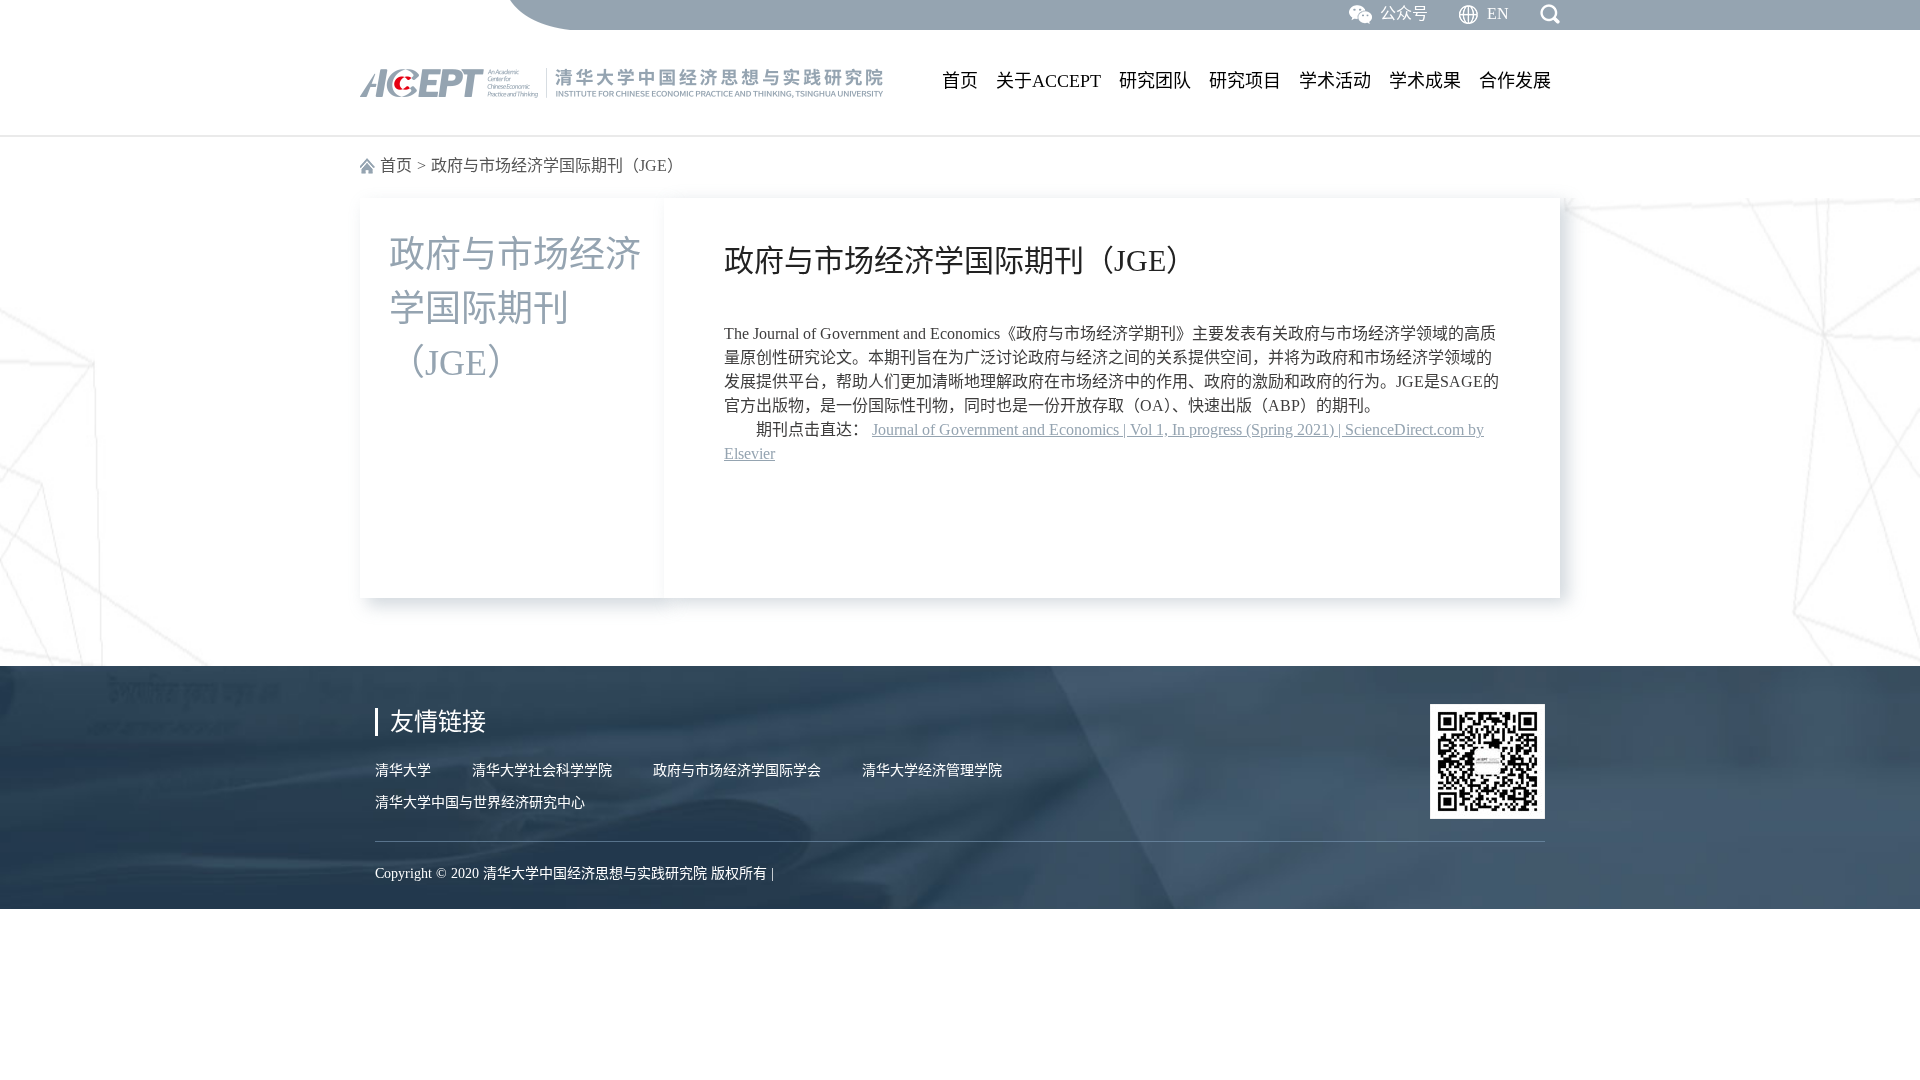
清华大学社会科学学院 (542, 770)
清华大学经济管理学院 (932, 770)
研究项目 (1245, 81)
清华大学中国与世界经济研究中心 (480, 802)
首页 (960, 81)
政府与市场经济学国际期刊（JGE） (557, 165)
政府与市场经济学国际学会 (737, 770)
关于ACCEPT (1048, 81)
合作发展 (1515, 81)
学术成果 (1425, 81)
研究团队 (1155, 81)
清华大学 (403, 770)
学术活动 (1335, 81)
